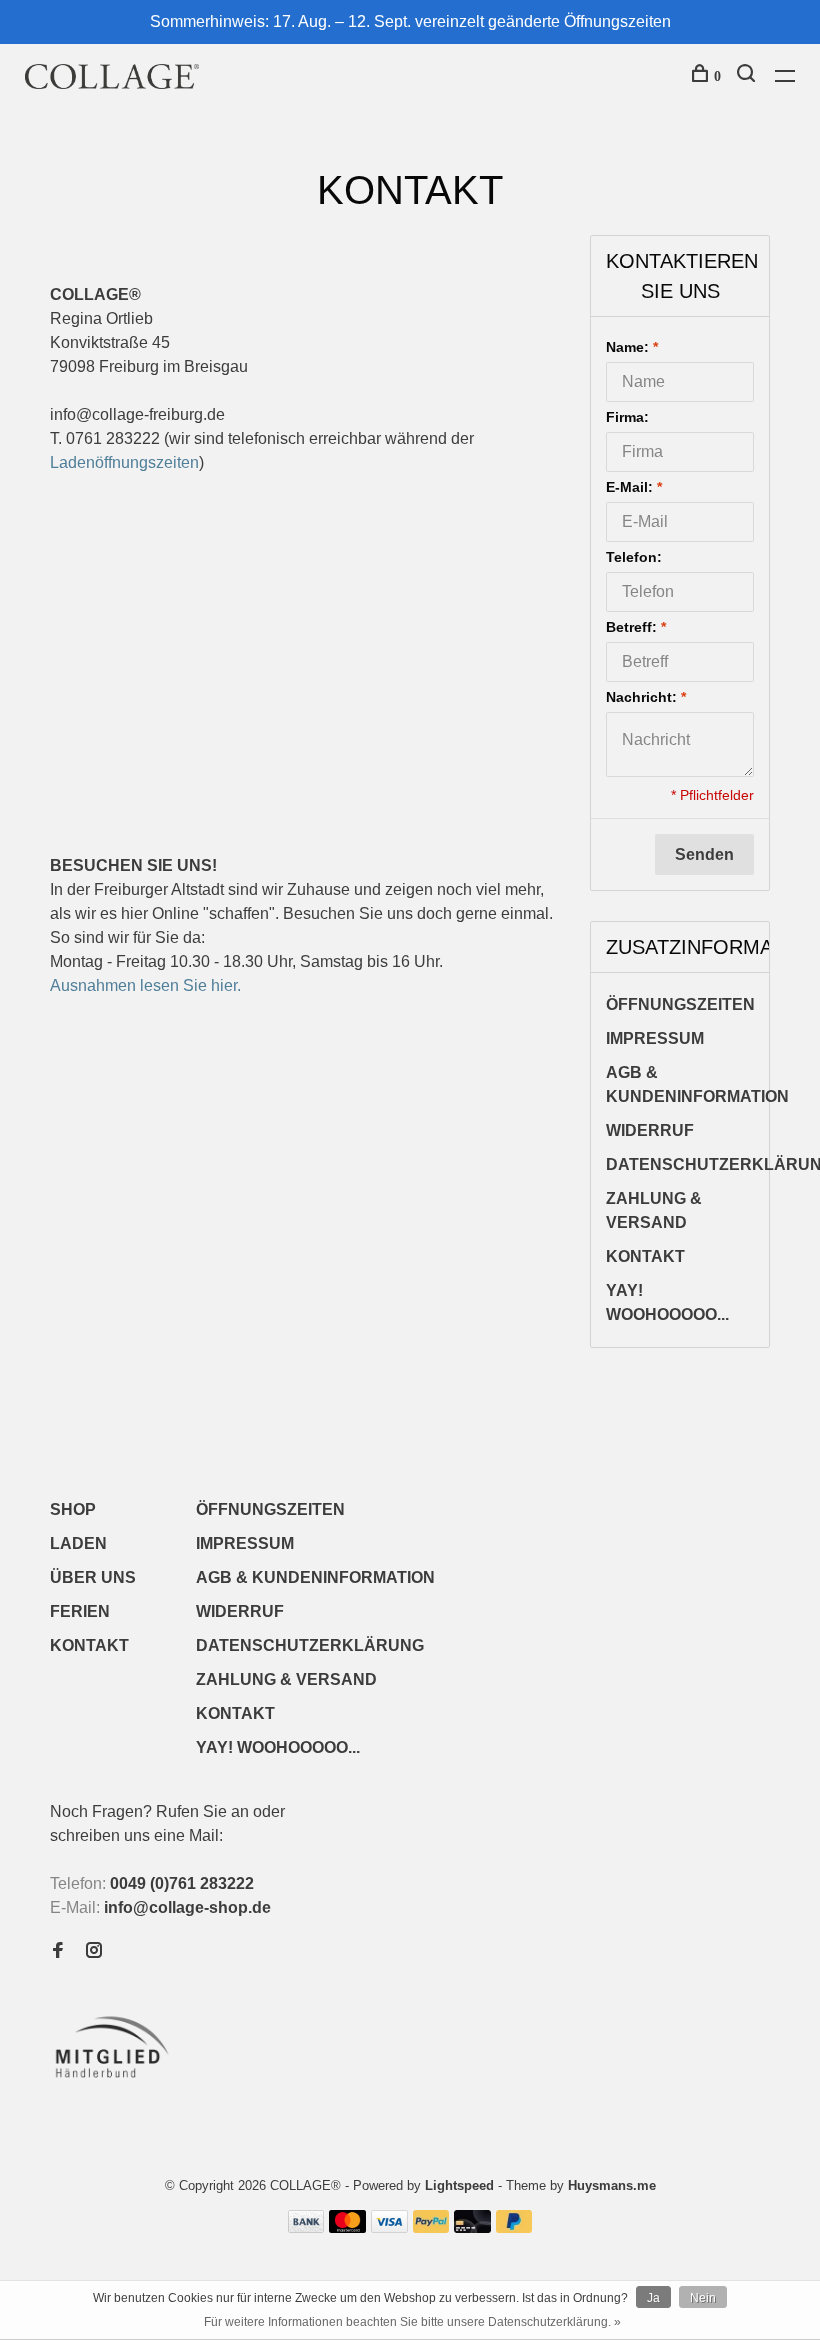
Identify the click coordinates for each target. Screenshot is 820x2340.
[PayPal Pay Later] (514, 2227)
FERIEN (80, 1611)
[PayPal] (431, 2227)
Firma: (627, 417)
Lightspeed (459, 2185)
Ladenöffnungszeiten (124, 462)
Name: (632, 347)
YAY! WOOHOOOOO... (667, 1302)
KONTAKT (645, 1256)
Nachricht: (646, 697)
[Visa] (389, 2227)
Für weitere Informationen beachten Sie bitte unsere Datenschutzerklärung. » (412, 2322)
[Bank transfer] (306, 2227)
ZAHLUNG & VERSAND (654, 1210)
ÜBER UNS (93, 1577)
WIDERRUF (650, 1130)
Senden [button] (704, 854)
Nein (703, 2298)
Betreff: (636, 627)
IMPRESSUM (655, 1038)
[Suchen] (748, 76)
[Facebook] (58, 1951)
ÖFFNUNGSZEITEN (680, 1004)
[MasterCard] (347, 2227)
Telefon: (634, 557)
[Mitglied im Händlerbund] (116, 2083)
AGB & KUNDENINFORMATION (697, 1084)
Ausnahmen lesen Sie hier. (145, 985)
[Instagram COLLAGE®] (94, 1951)
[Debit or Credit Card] (472, 2227)
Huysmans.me (612, 2185)
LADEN (78, 1543)
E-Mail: (634, 487)
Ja (653, 2298)
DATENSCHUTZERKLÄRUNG (310, 1645)
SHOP (73, 1509)
